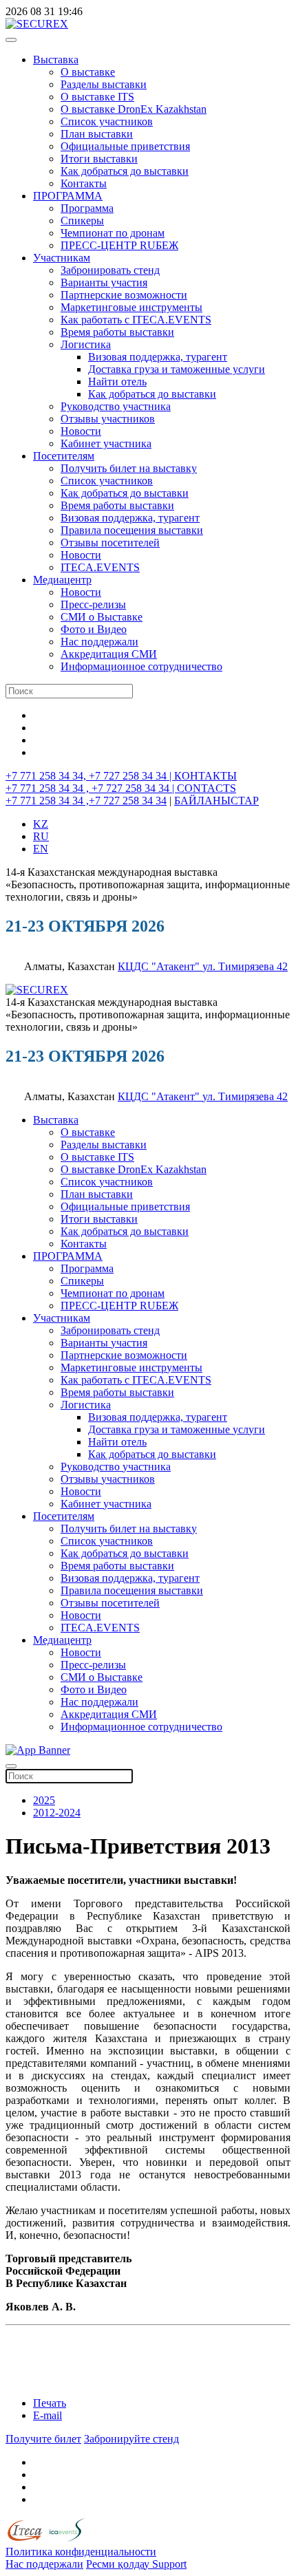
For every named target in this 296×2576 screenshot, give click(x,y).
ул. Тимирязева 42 (245, 966)
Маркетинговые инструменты (131, 307)
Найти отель (117, 382)
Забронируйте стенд (131, 2439)
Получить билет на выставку (129, 468)
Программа (87, 208)
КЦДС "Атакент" (160, 966)
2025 (44, 1800)
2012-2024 (57, 1813)
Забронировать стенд (110, 270)
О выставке (88, 72)
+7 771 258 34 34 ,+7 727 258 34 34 (86, 801)
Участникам (62, 258)
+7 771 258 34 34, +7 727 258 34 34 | (90, 776)
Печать (50, 2403)
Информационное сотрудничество (141, 666)
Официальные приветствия (125, 146)
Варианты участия (104, 282)
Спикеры (82, 221)
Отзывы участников (108, 419)
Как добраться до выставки (125, 171)
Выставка (56, 60)
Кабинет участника (106, 443)
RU (41, 836)
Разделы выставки (104, 84)
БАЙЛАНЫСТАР (216, 801)
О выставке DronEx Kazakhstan (134, 109)
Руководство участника (116, 406)
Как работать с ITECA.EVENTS (136, 320)
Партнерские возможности (124, 295)
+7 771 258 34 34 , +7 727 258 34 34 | (91, 788)
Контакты (84, 183)
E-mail (47, 2415)
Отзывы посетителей (110, 543)
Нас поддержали (99, 642)
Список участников (107, 121)
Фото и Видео (94, 629)
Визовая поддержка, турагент (158, 357)
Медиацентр (62, 580)
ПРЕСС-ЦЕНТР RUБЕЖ (119, 245)
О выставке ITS (97, 97)
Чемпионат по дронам (113, 233)
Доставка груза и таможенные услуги (177, 369)
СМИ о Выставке (102, 617)
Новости (81, 431)
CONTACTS (207, 788)
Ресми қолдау (119, 2564)
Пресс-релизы (93, 604)
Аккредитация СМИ (109, 654)
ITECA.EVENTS (100, 567)
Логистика (86, 344)
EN (41, 849)
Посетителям (64, 456)
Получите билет (43, 2439)
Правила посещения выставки (132, 530)
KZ (41, 824)
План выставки (97, 134)
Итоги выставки (99, 159)
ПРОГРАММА (68, 196)
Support (169, 2564)
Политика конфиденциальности (81, 2552)
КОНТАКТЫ (205, 776)
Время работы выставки (117, 332)
